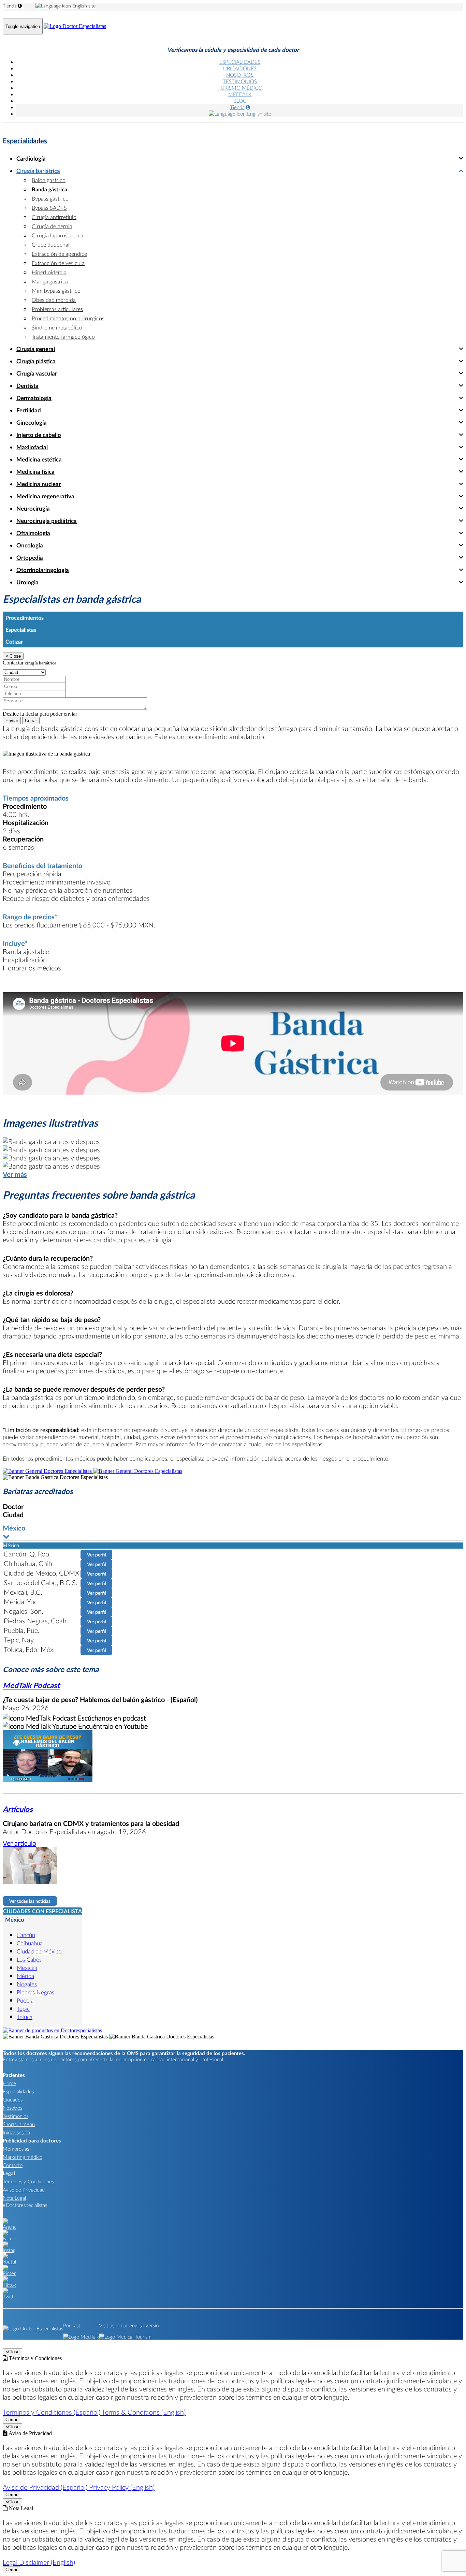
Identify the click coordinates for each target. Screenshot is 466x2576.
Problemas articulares (57, 309)
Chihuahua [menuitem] (30, 1943)
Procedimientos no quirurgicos (68, 318)
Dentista (27, 386)
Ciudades (13, 2099)
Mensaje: (12, 693)
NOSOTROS (240, 75)
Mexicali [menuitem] (27, 1968)
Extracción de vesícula (58, 263)
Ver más (15, 1174)
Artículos (18, 1809)
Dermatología (34, 398)
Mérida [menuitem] (25, 1976)
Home (9, 2083)
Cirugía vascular (37, 373)
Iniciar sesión (16, 2132)
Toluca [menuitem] (25, 2017)
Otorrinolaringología (43, 570)
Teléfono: (13, 686)
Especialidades (25, 141)
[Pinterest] (9, 2273)
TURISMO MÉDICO (240, 88)
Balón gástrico (49, 180)
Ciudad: (11, 665)
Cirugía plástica (36, 361)
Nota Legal (14, 2198)
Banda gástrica (49, 189)
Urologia (27, 582)
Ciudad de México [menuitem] (39, 1951)
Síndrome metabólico (57, 327)
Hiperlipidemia (49, 272)
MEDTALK (240, 94)
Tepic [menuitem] (23, 2009)
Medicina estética (39, 459)
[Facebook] (9, 2238)
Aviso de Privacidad (24, 2190)
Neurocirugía (33, 508)
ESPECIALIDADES (240, 62)
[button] (233, 1532)
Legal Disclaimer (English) (39, 2562)
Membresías (16, 2149)
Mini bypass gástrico (56, 290)
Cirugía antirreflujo (54, 217)
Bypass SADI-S (49, 208)
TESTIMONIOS (240, 81)
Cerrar (31, 721)
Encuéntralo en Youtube (112, 1726)
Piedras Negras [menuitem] (35, 1992)
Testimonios (16, 2116)
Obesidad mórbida (54, 300)
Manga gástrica (50, 281)
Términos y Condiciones (28, 2181)
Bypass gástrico (50, 198)
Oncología (30, 545)
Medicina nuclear (39, 484)
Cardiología (31, 158)
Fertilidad (29, 410)
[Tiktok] (9, 2285)
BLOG (240, 101)
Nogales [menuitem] (27, 1984)
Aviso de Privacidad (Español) (46, 2487)
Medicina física (35, 472)
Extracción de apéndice (59, 254)
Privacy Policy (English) (122, 2487)
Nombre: (12, 672)
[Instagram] (9, 2250)
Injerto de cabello (39, 435)
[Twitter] (9, 2296)
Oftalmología (33, 533)
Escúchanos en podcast (111, 1718)
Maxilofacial (32, 447)
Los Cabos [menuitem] (29, 1959)
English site (83, 6)
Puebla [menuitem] (25, 2000)
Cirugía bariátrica (38, 171)
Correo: (11, 679)
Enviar (12, 721)
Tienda (10, 6)
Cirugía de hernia (52, 226)
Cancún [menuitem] (26, 1935)
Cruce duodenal (51, 244)
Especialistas (21, 630)
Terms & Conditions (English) (144, 2412)
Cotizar (14, 641)
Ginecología (32, 422)
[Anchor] (9, 2227)
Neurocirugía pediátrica (47, 521)
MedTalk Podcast (31, 1685)
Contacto (13, 2165)
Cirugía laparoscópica (57, 235)
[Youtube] (9, 2262)
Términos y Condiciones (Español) (52, 2412)
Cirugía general (36, 349)
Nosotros (12, 2108)
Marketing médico (23, 2157)
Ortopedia (30, 558)
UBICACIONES (240, 68)
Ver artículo (19, 1843)
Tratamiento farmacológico (63, 336)
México (15, 1920)
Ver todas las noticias (30, 1901)
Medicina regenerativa (45, 496)
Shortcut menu (19, 2124)
